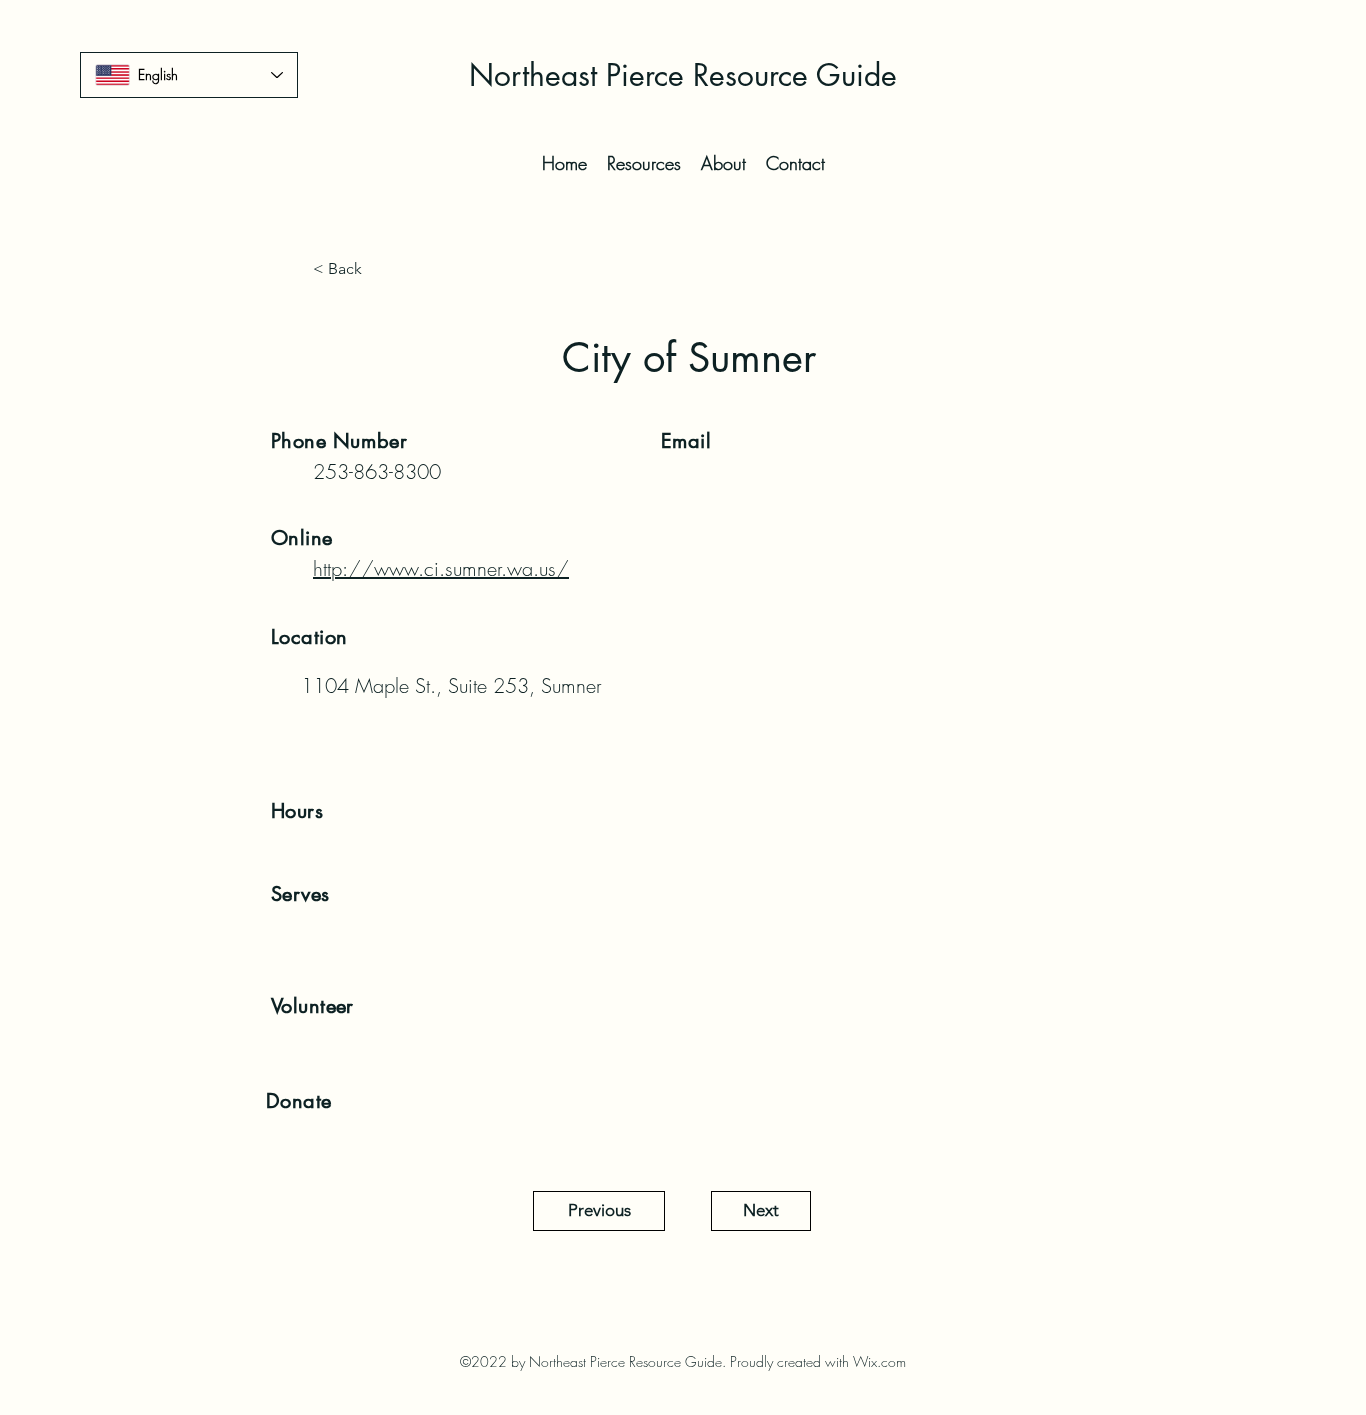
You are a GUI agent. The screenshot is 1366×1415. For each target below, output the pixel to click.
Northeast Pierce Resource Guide (683, 75)
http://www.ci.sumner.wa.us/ (441, 568)
